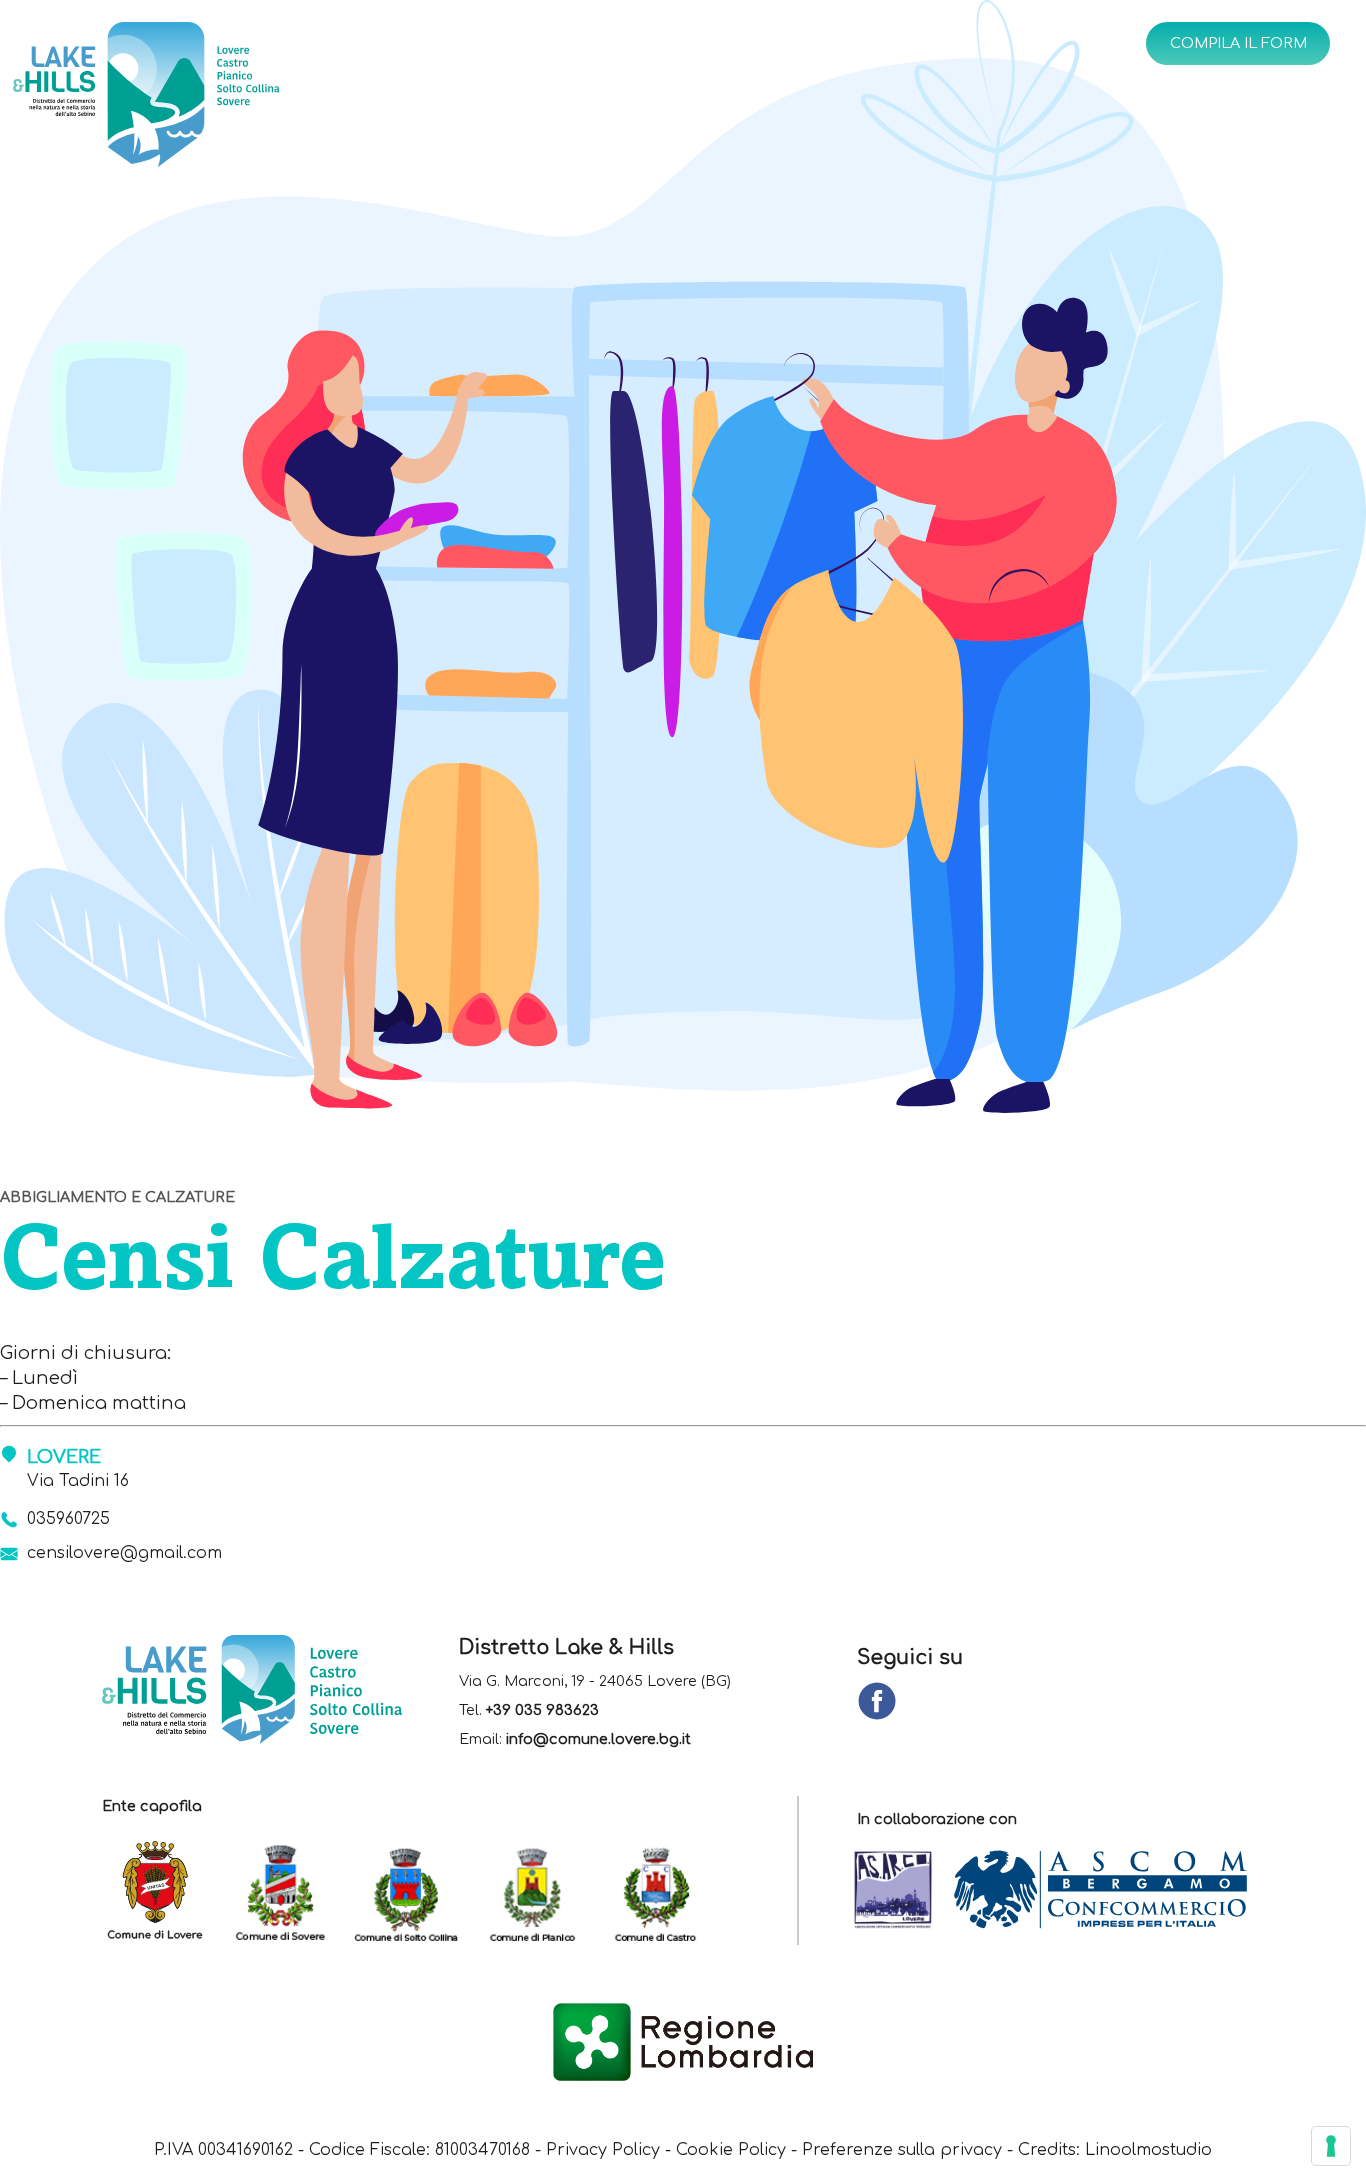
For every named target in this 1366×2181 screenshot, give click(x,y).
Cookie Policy (731, 2150)
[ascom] (1110, 1891)
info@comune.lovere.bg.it (598, 1739)
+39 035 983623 (542, 1710)
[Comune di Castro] (666, 1891)
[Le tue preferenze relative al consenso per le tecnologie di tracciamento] (1331, 2146)
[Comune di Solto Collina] (415, 1891)
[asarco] (903, 1891)
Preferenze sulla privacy (902, 2150)
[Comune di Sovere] (290, 1891)
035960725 (68, 1519)
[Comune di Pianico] (541, 1891)
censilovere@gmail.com (124, 1553)
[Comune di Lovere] (164, 1891)
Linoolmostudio (1148, 2150)
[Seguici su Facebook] (877, 1702)
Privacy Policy (603, 2150)
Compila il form (1238, 43)
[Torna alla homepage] (204, 98)
